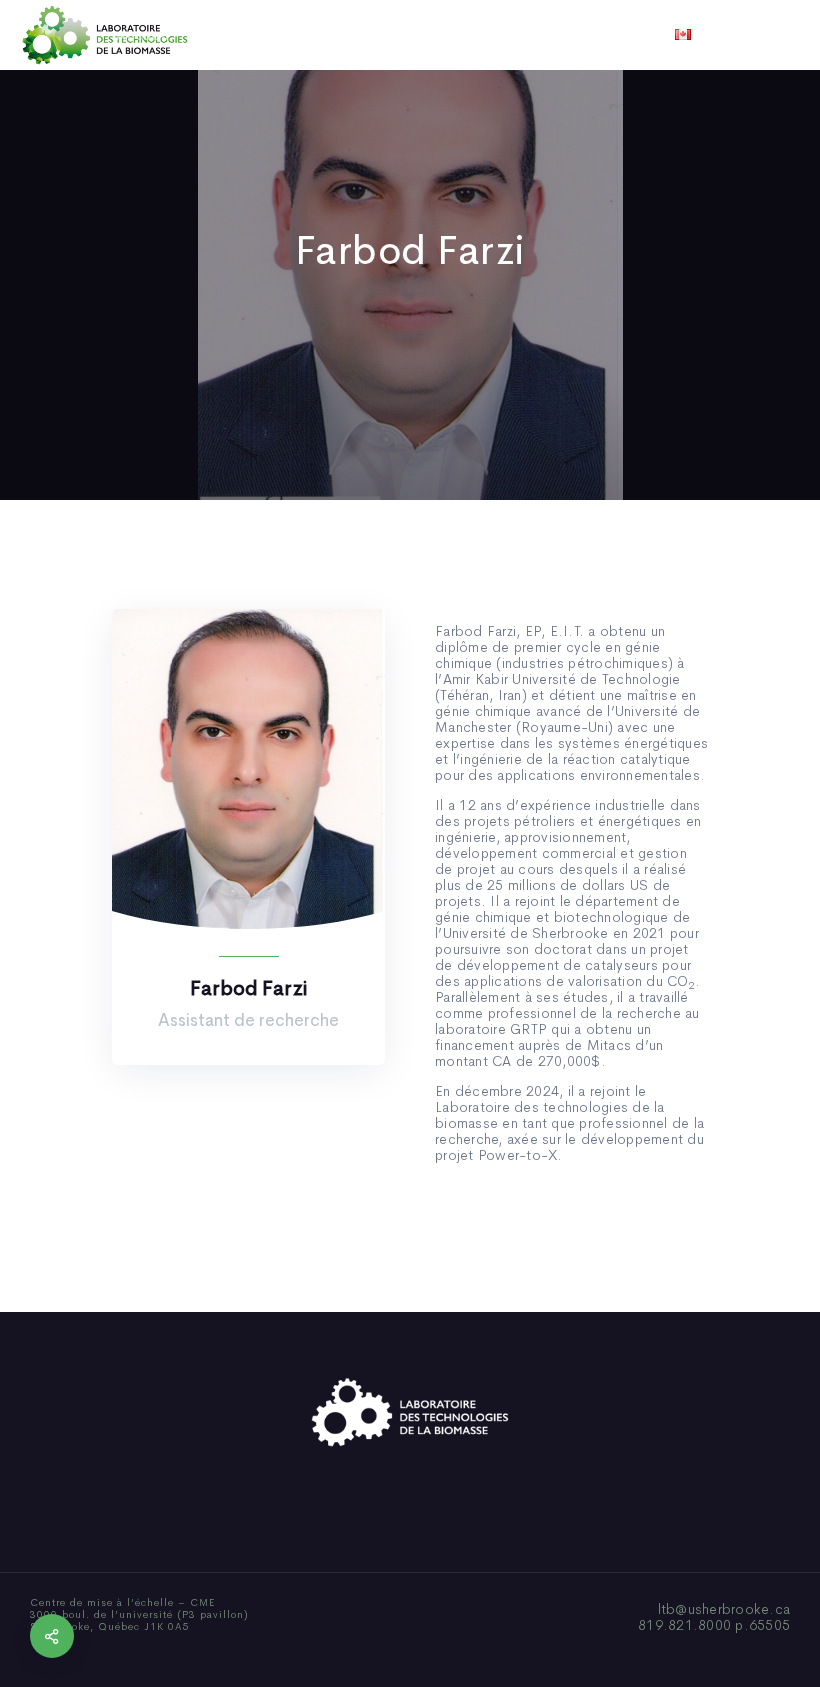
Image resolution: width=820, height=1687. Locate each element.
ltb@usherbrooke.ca (724, 1609)
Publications (382, 35)
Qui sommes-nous (253, 35)
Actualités (484, 35)
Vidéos (567, 35)
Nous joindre (658, 35)
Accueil (142, 35)
